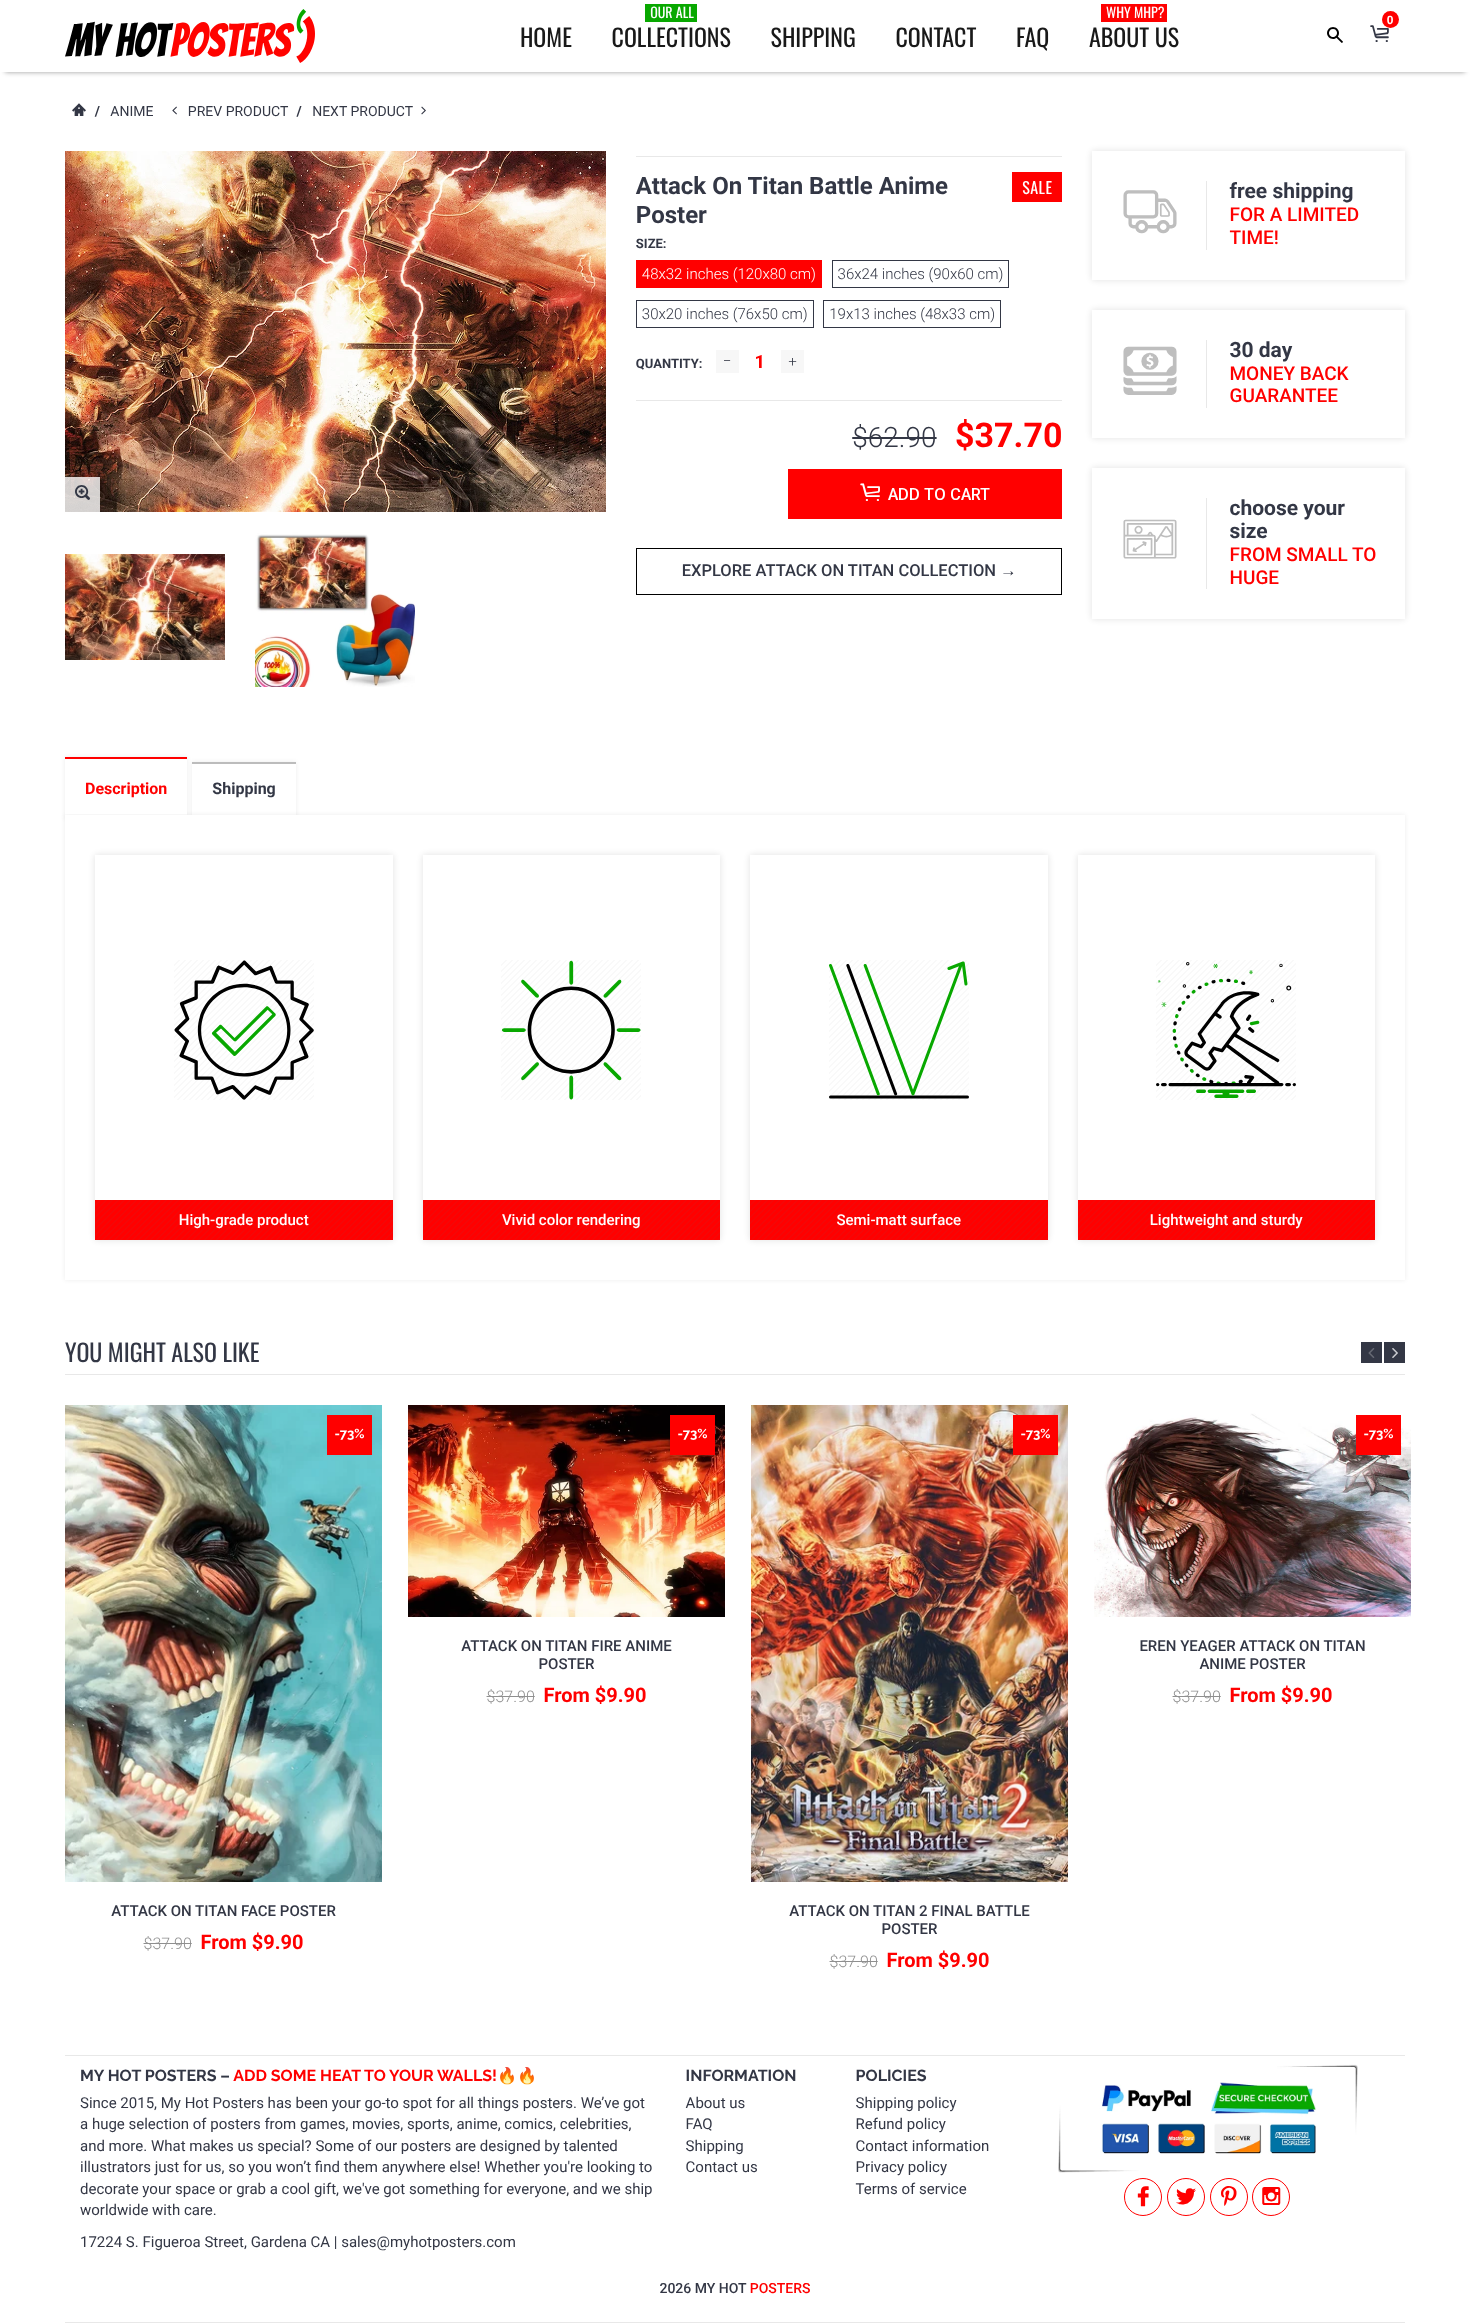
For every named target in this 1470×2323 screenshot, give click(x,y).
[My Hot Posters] (190, 36)
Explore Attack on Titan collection (841, 571)
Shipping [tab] (243, 788)
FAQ (1032, 36)
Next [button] (1394, 1352)
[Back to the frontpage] (78, 112)
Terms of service (911, 2189)
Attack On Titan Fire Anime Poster (566, 1655)
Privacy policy (901, 2167)
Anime (131, 112)
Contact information (923, 2146)
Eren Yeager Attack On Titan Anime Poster (1252, 1655)
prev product (242, 112)
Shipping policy (906, 2103)
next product (366, 112)
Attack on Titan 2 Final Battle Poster (909, 1920)
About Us (1134, 28)
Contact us (722, 2167)
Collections (671, 28)
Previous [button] (1371, 1352)
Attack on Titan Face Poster (223, 1911)
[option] (145, 607)
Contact (935, 36)
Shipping (813, 36)
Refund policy (901, 2124)
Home (546, 36)
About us (716, 2103)
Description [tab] (126, 788)
